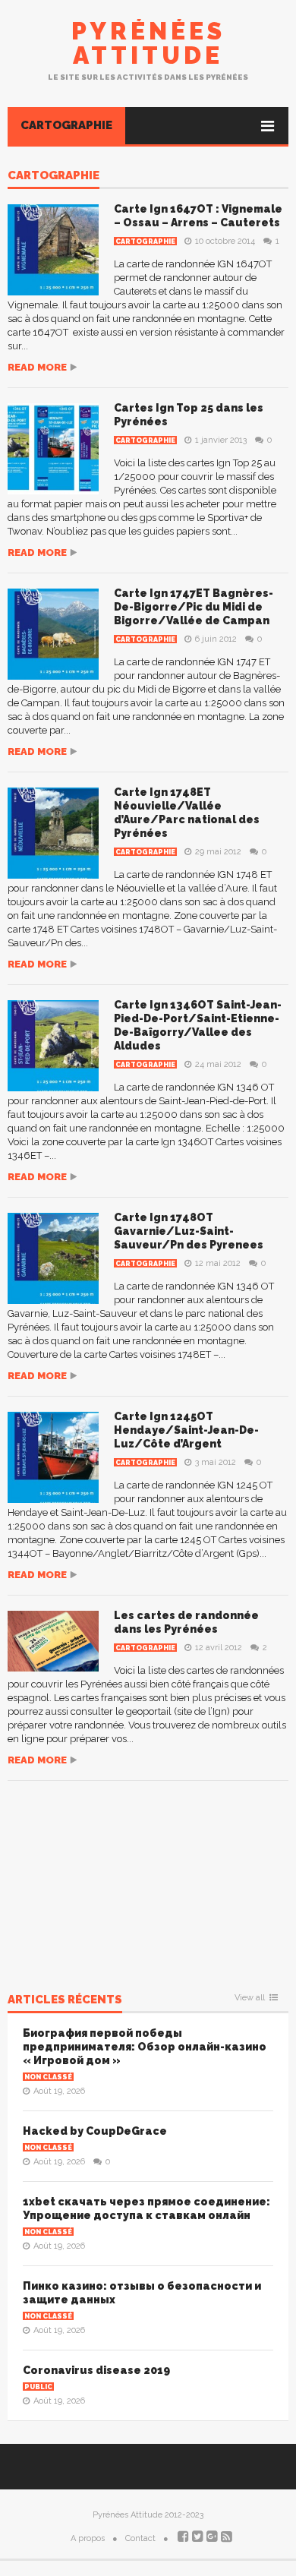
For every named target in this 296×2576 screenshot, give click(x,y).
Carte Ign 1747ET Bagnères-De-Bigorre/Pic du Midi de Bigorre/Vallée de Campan (194, 607)
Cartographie (66, 125)
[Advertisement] (148, 1876)
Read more (37, 367)
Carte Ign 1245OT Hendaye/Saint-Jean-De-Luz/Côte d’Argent (186, 1430)
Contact (140, 2538)
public (38, 2387)
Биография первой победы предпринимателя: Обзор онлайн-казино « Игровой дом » (145, 2047)
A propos (88, 2538)
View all (250, 1998)
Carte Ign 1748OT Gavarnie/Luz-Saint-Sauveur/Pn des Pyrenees (189, 1231)
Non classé (48, 2077)
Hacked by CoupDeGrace (95, 2131)
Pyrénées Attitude (148, 43)
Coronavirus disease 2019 (96, 2370)
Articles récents (65, 2000)
